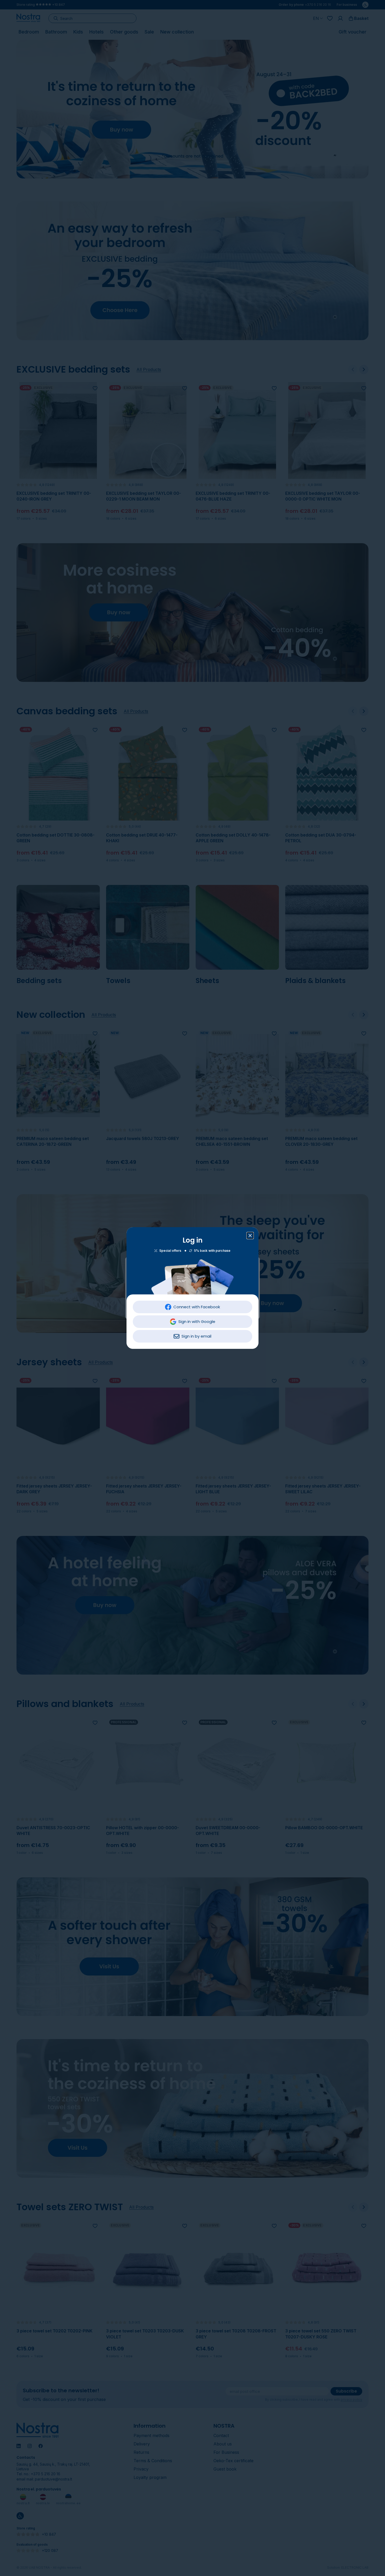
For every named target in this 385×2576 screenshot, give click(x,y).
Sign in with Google (197, 1321)
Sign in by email (196, 1336)
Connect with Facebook (197, 1307)
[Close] (250, 1236)
